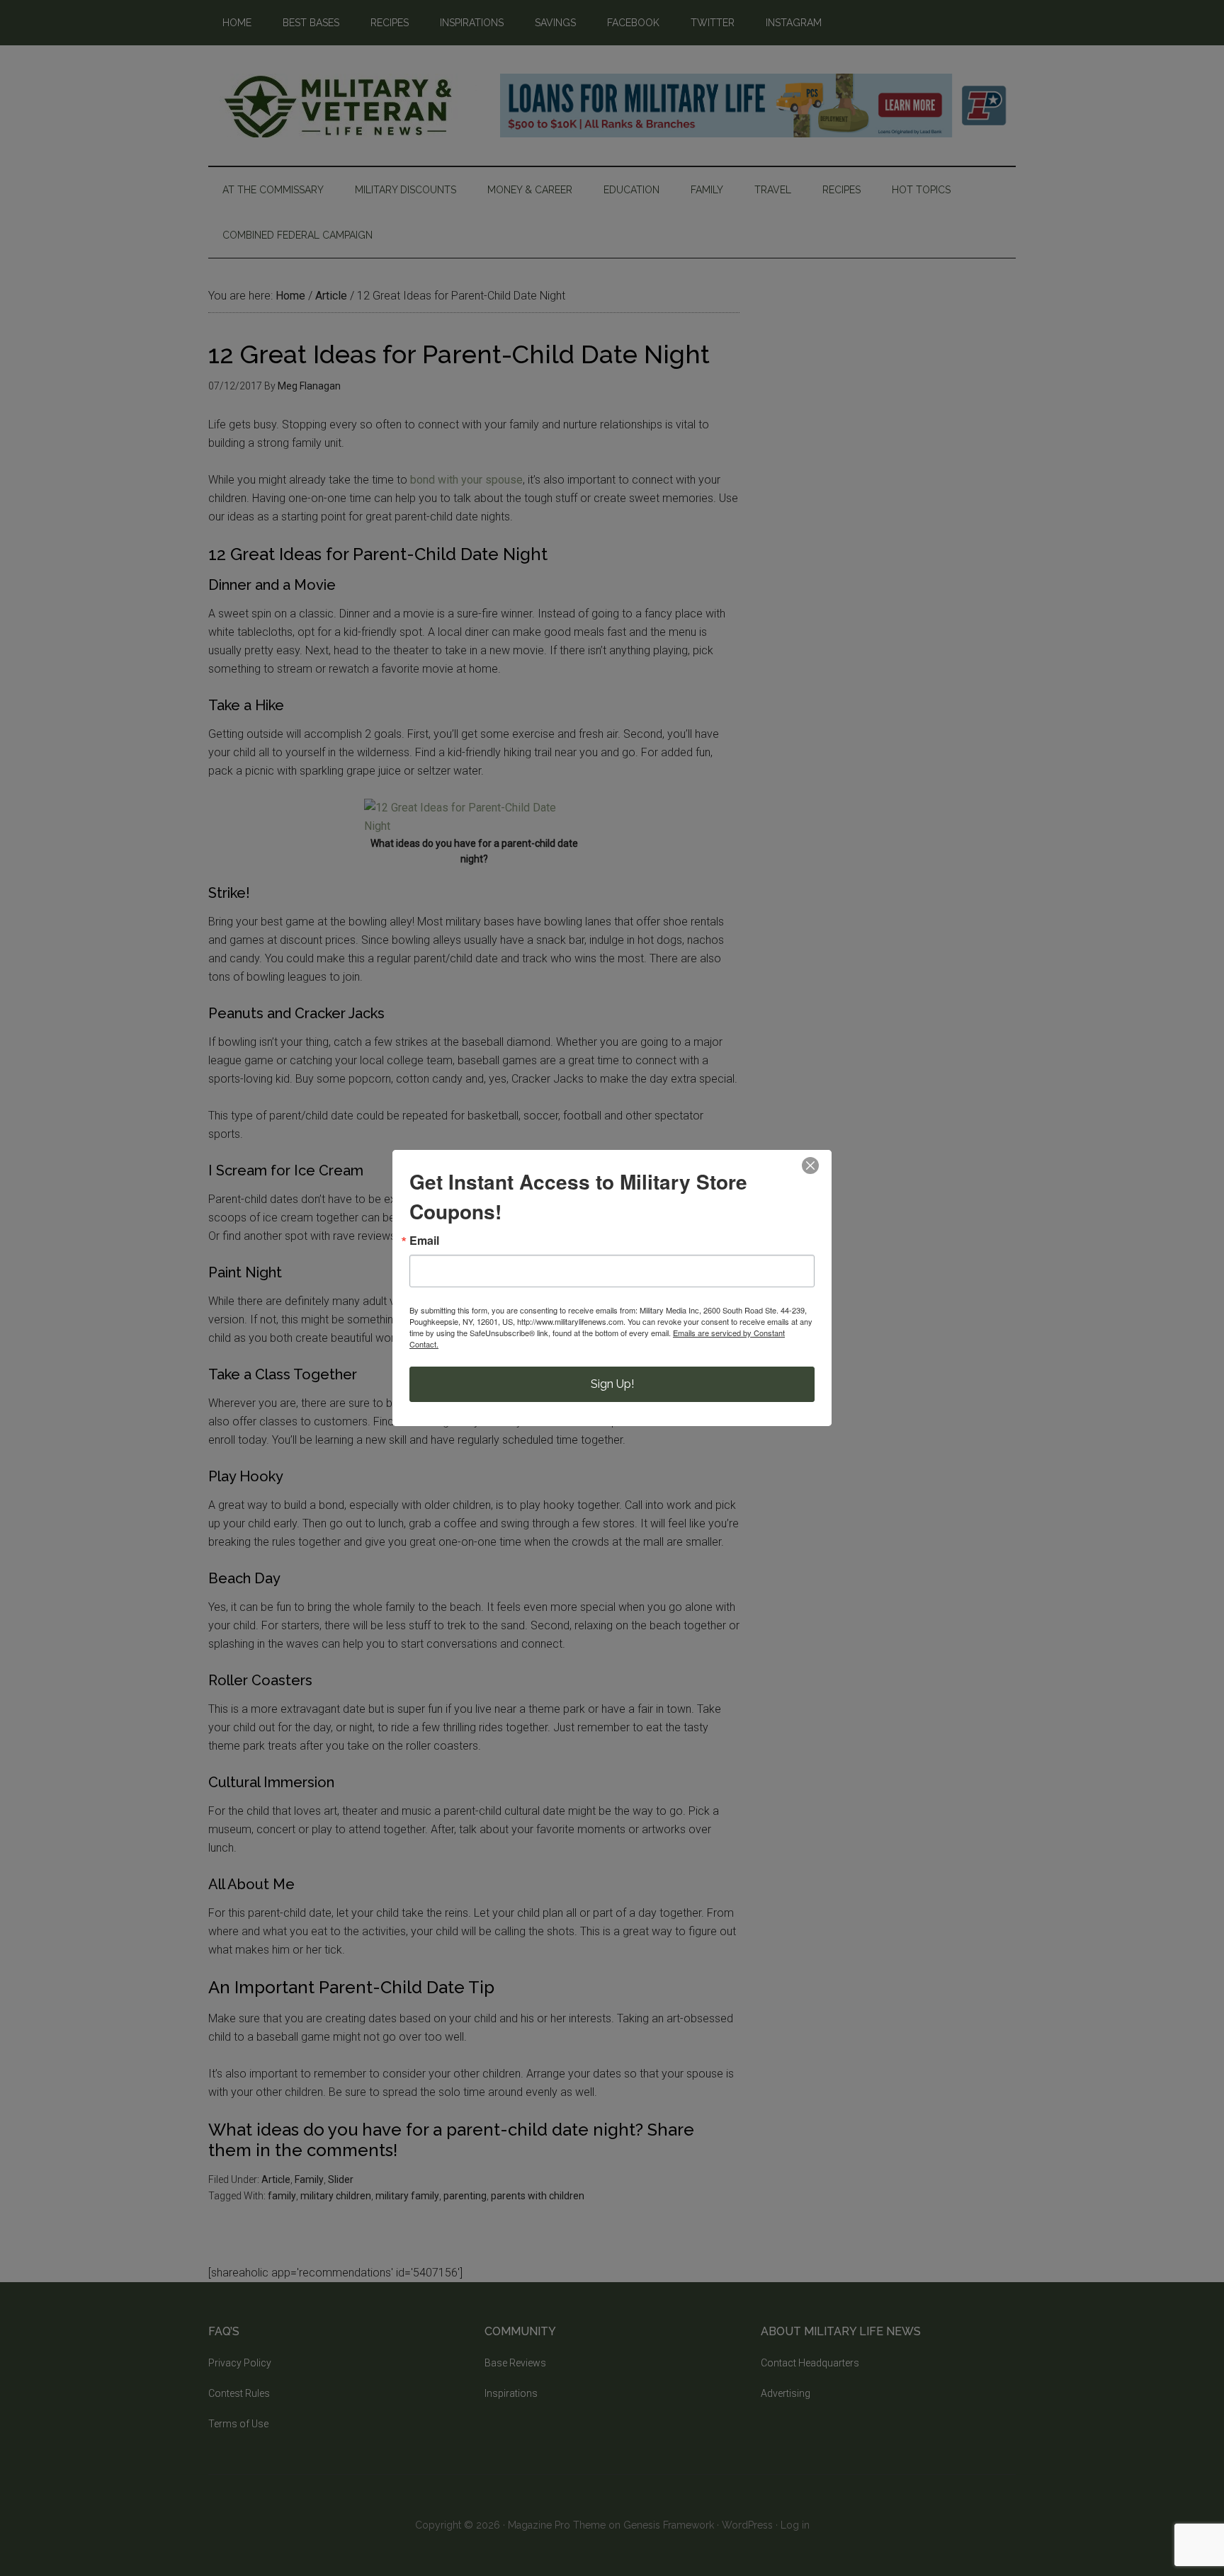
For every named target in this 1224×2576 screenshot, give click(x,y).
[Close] (810, 1166)
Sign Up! (612, 1384)
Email (424, 1241)
